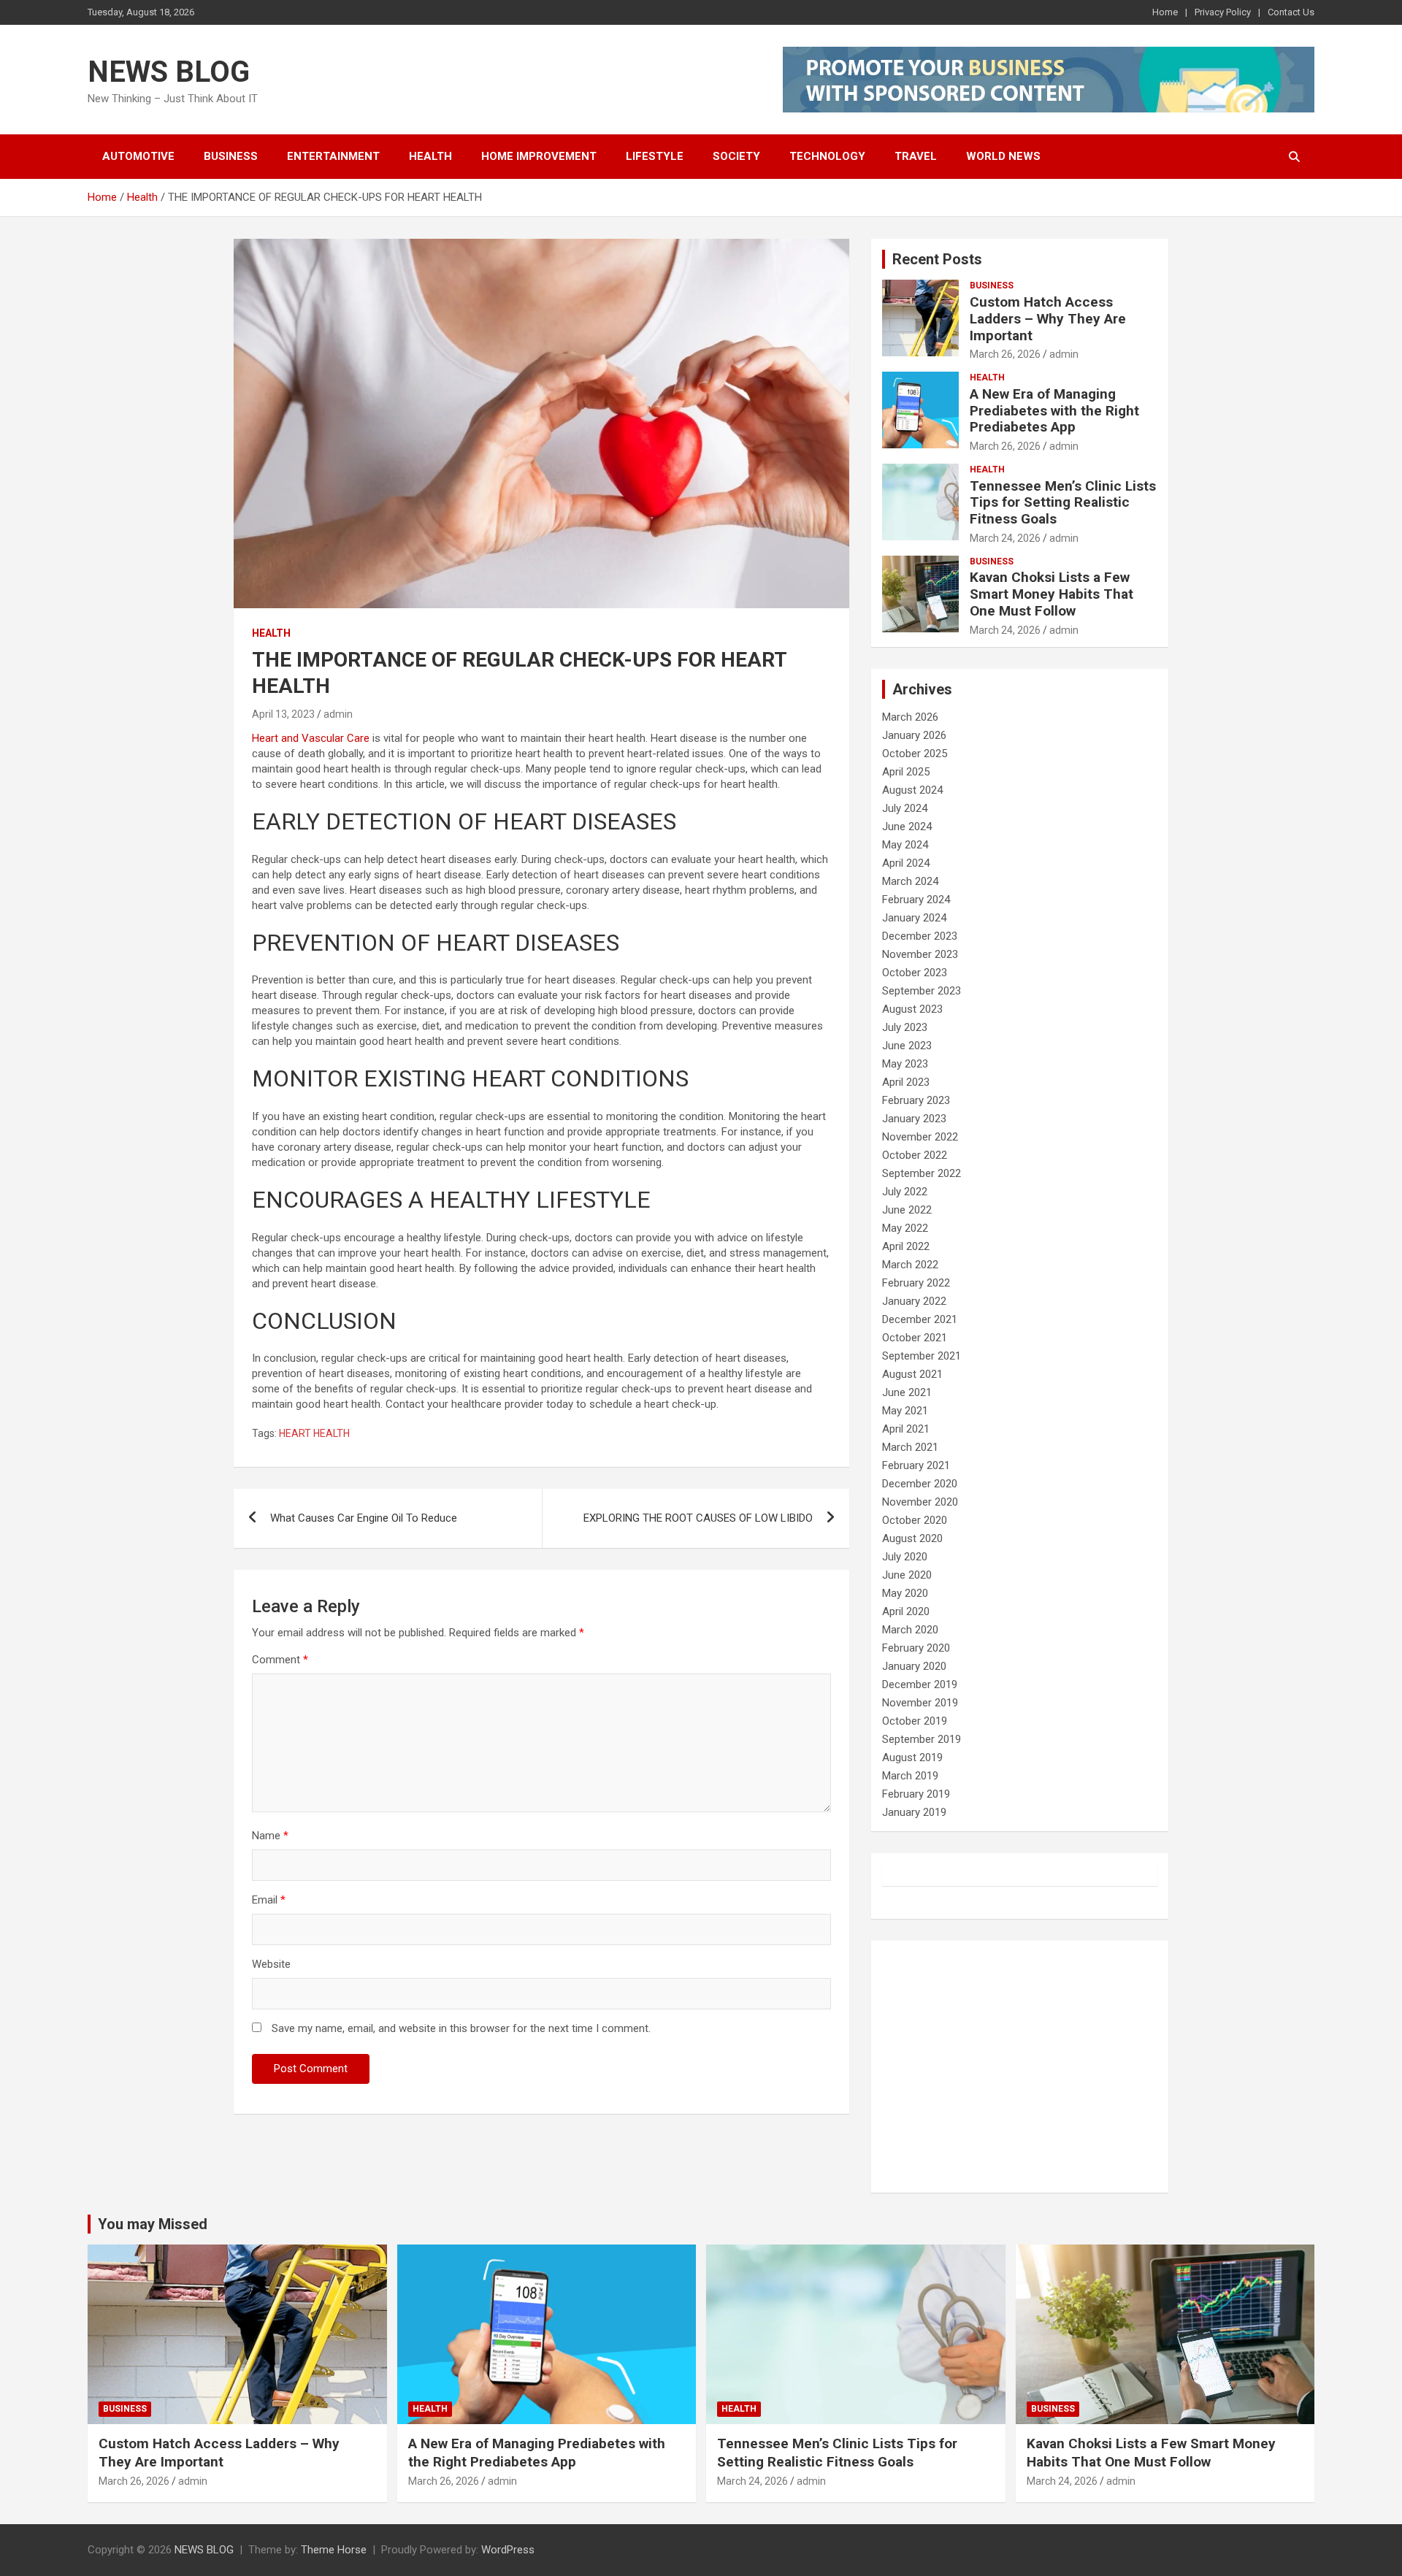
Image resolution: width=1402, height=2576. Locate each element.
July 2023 (905, 1027)
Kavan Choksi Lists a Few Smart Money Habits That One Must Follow (1051, 594)
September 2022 (922, 1173)
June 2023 (907, 1046)
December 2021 (920, 1319)
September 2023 (922, 991)
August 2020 (912, 1538)
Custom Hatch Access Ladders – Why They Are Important (1048, 319)
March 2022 (910, 1265)
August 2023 (912, 1009)
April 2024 (906, 863)
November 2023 (920, 954)
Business (231, 156)
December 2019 (920, 1684)
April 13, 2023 (283, 714)
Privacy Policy (1223, 12)
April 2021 (906, 1429)
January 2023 (914, 1119)
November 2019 (920, 1703)
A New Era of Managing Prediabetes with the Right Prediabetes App (1054, 411)
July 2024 (905, 808)
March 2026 (910, 717)
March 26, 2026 (1005, 354)
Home (1165, 12)
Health (430, 156)
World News (1003, 156)
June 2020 (907, 1575)
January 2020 (914, 1666)
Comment (280, 1660)
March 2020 (910, 1630)
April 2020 (906, 1611)
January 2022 (914, 1301)
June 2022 (907, 1210)
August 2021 (912, 1374)
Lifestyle (655, 156)
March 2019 (910, 1776)
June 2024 (907, 827)
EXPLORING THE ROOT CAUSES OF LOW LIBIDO (698, 1518)
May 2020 (905, 1593)
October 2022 (915, 1155)
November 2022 (920, 1137)
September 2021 (922, 1356)
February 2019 (916, 1794)
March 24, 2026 (1005, 538)
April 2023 (906, 1082)
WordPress (508, 2550)
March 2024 (910, 881)
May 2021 (905, 1411)
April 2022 (906, 1246)
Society (736, 156)
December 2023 (920, 936)
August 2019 (912, 1757)
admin (338, 714)
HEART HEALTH (314, 1433)
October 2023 (915, 973)
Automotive (138, 156)
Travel (916, 156)
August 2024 (912, 790)
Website (271, 1964)
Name (270, 1836)
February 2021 (916, 1465)
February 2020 (916, 1648)
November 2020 (920, 1502)
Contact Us (1291, 12)
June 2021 (907, 1392)
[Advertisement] (1020, 2067)
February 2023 (916, 1100)
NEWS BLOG (169, 72)
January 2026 (914, 735)
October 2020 (915, 1520)
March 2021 (910, 1447)
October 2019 (915, 1721)
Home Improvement (539, 156)
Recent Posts (937, 259)
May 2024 (905, 845)
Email (269, 1900)
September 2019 (922, 1739)
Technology (827, 156)
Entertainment (333, 156)
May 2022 (905, 1228)
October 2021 (915, 1338)
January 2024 (914, 918)
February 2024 (916, 900)
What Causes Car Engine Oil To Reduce (364, 1518)
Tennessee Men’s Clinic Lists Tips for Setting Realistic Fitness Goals (1063, 503)
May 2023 (905, 1064)
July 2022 (905, 1192)
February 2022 (916, 1283)
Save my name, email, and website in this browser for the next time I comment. (461, 2028)
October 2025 (915, 754)
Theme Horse (334, 2550)
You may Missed (153, 2224)
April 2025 (906, 772)
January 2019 (914, 1812)
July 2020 (905, 1557)
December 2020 (920, 1484)
